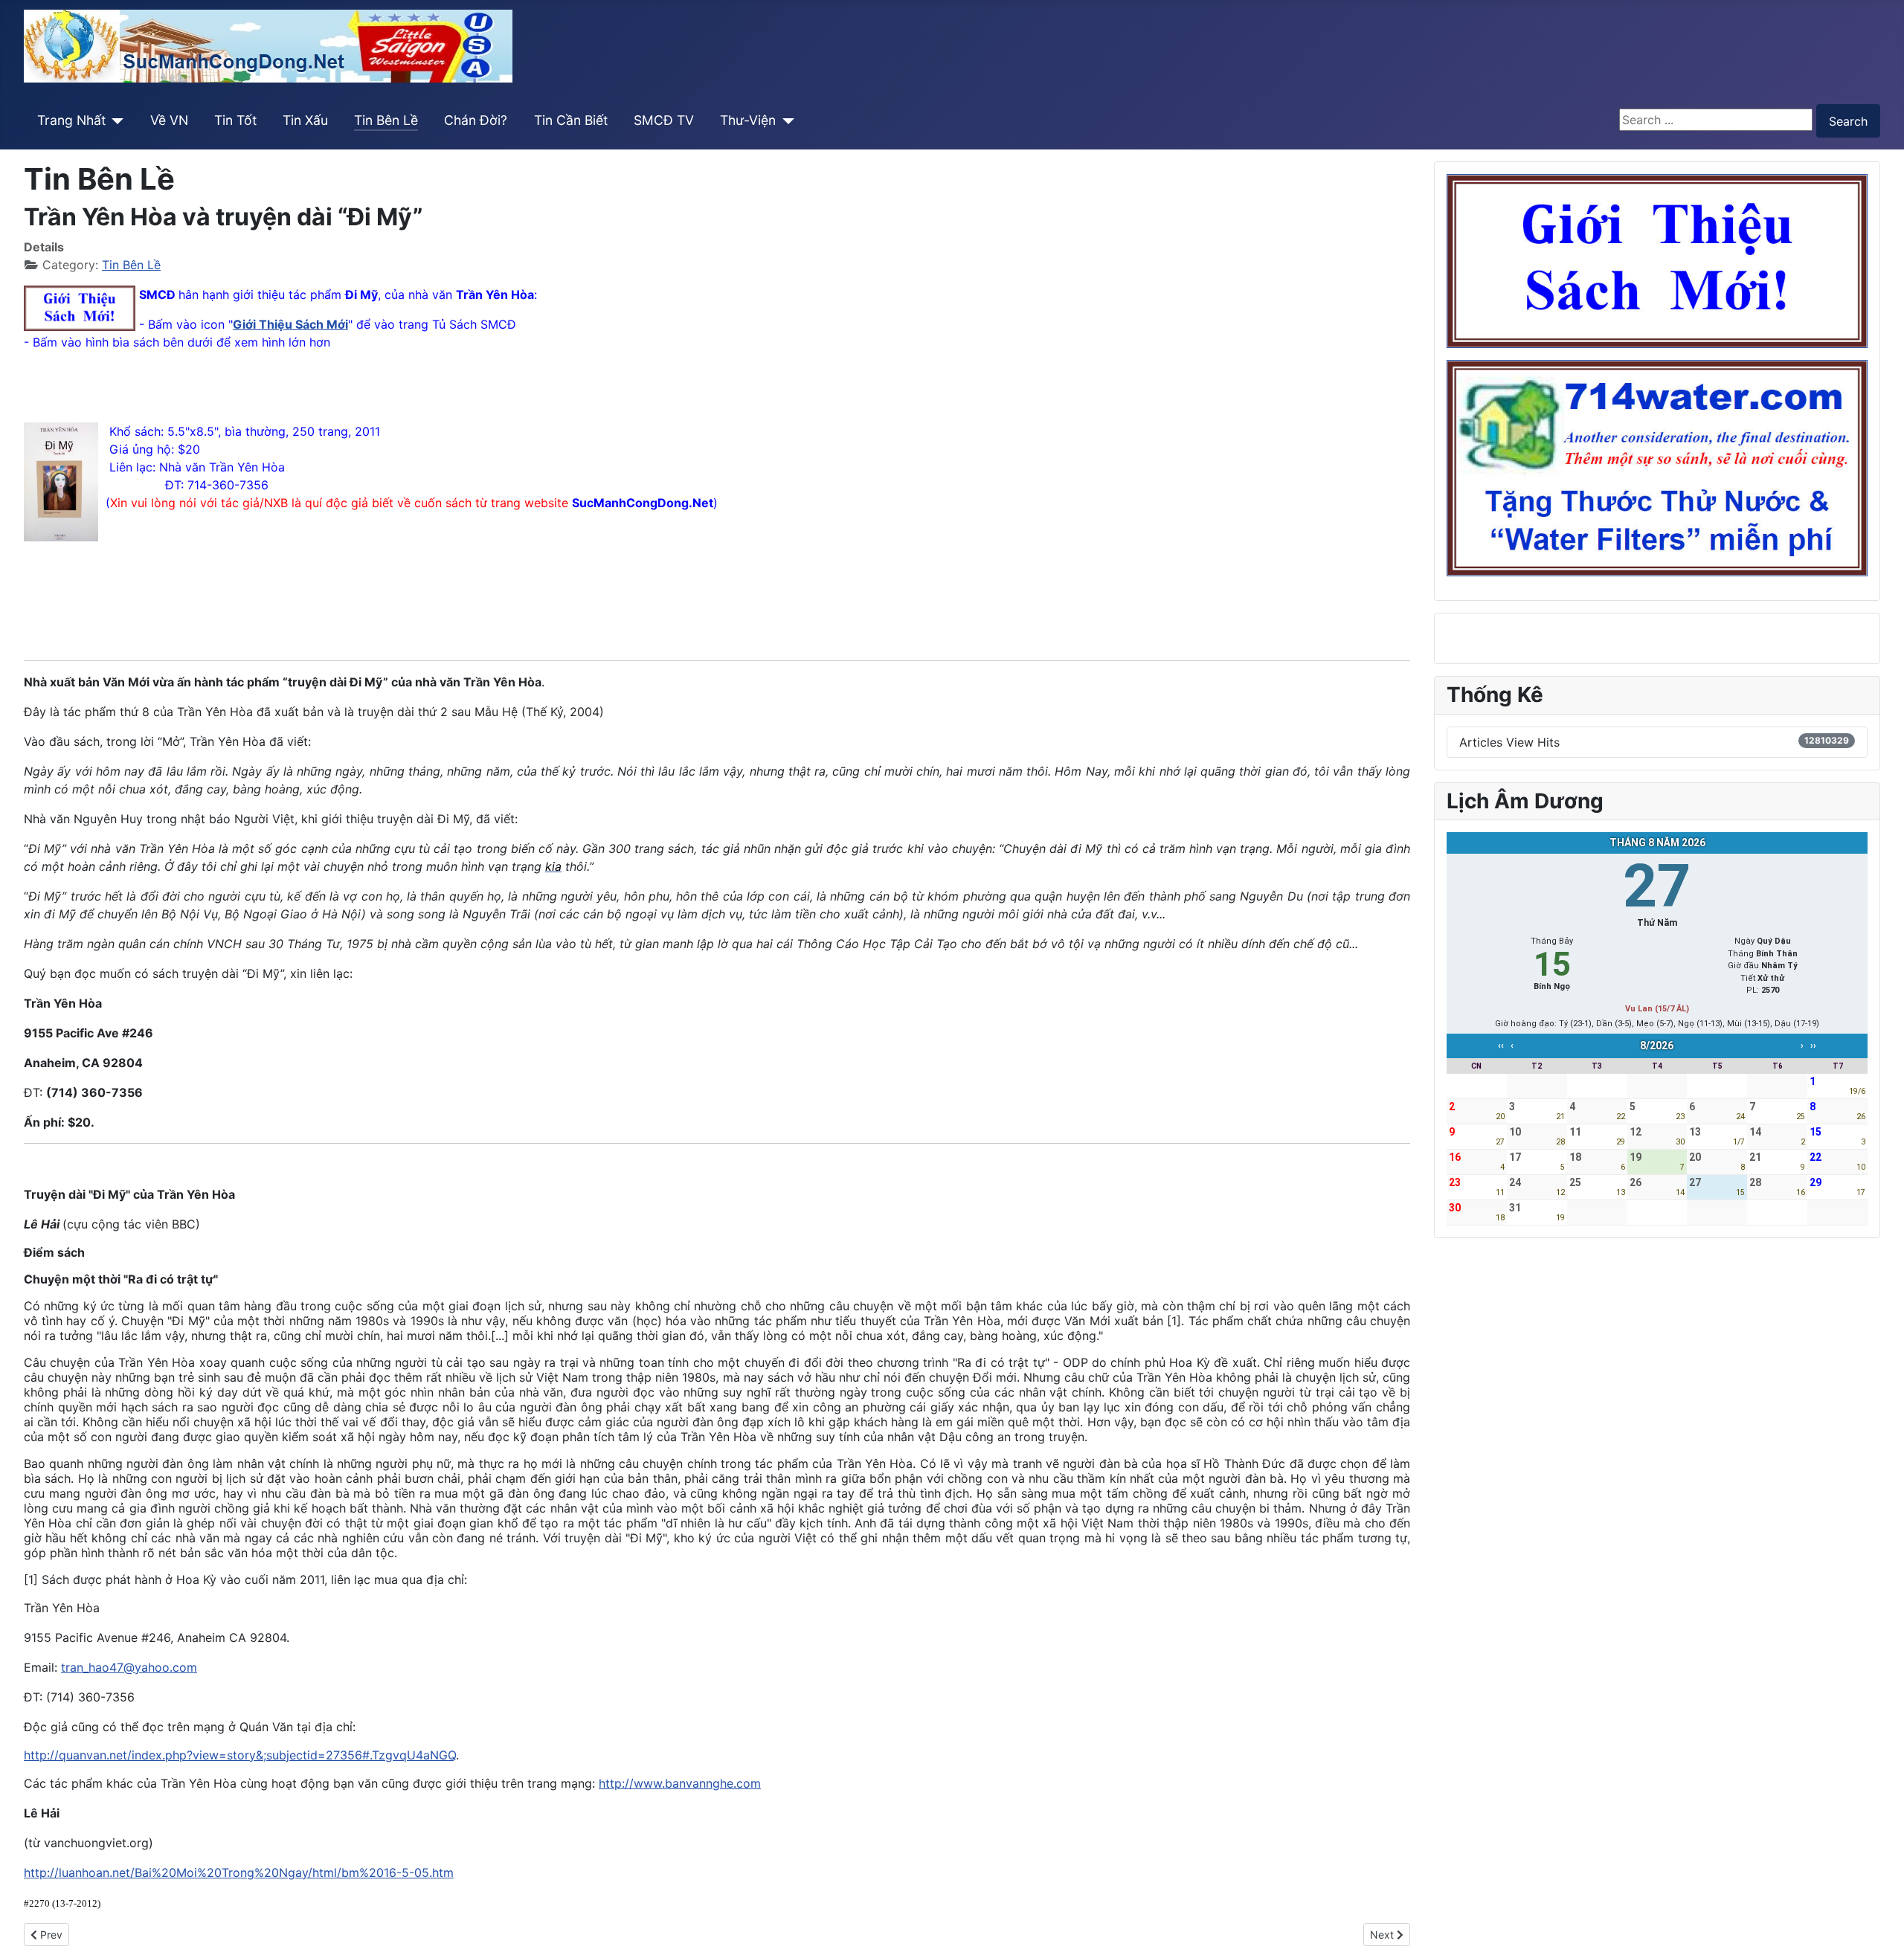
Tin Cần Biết (571, 120)
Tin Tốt (235, 120)
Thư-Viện (748, 120)
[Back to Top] (1878, 1930)
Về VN (169, 120)
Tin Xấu (305, 120)
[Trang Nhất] (115, 120)
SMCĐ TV (664, 120)
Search (1848, 121)
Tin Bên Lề (386, 120)
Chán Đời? (476, 120)
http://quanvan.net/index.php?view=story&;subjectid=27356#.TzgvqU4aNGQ (240, 1755)
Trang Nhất (71, 120)
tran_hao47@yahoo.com (129, 1667)
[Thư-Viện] (785, 120)
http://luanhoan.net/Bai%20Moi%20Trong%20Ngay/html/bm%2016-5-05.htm (239, 1872)
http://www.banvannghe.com (680, 1783)
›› (1813, 1046)
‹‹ (1501, 1046)
